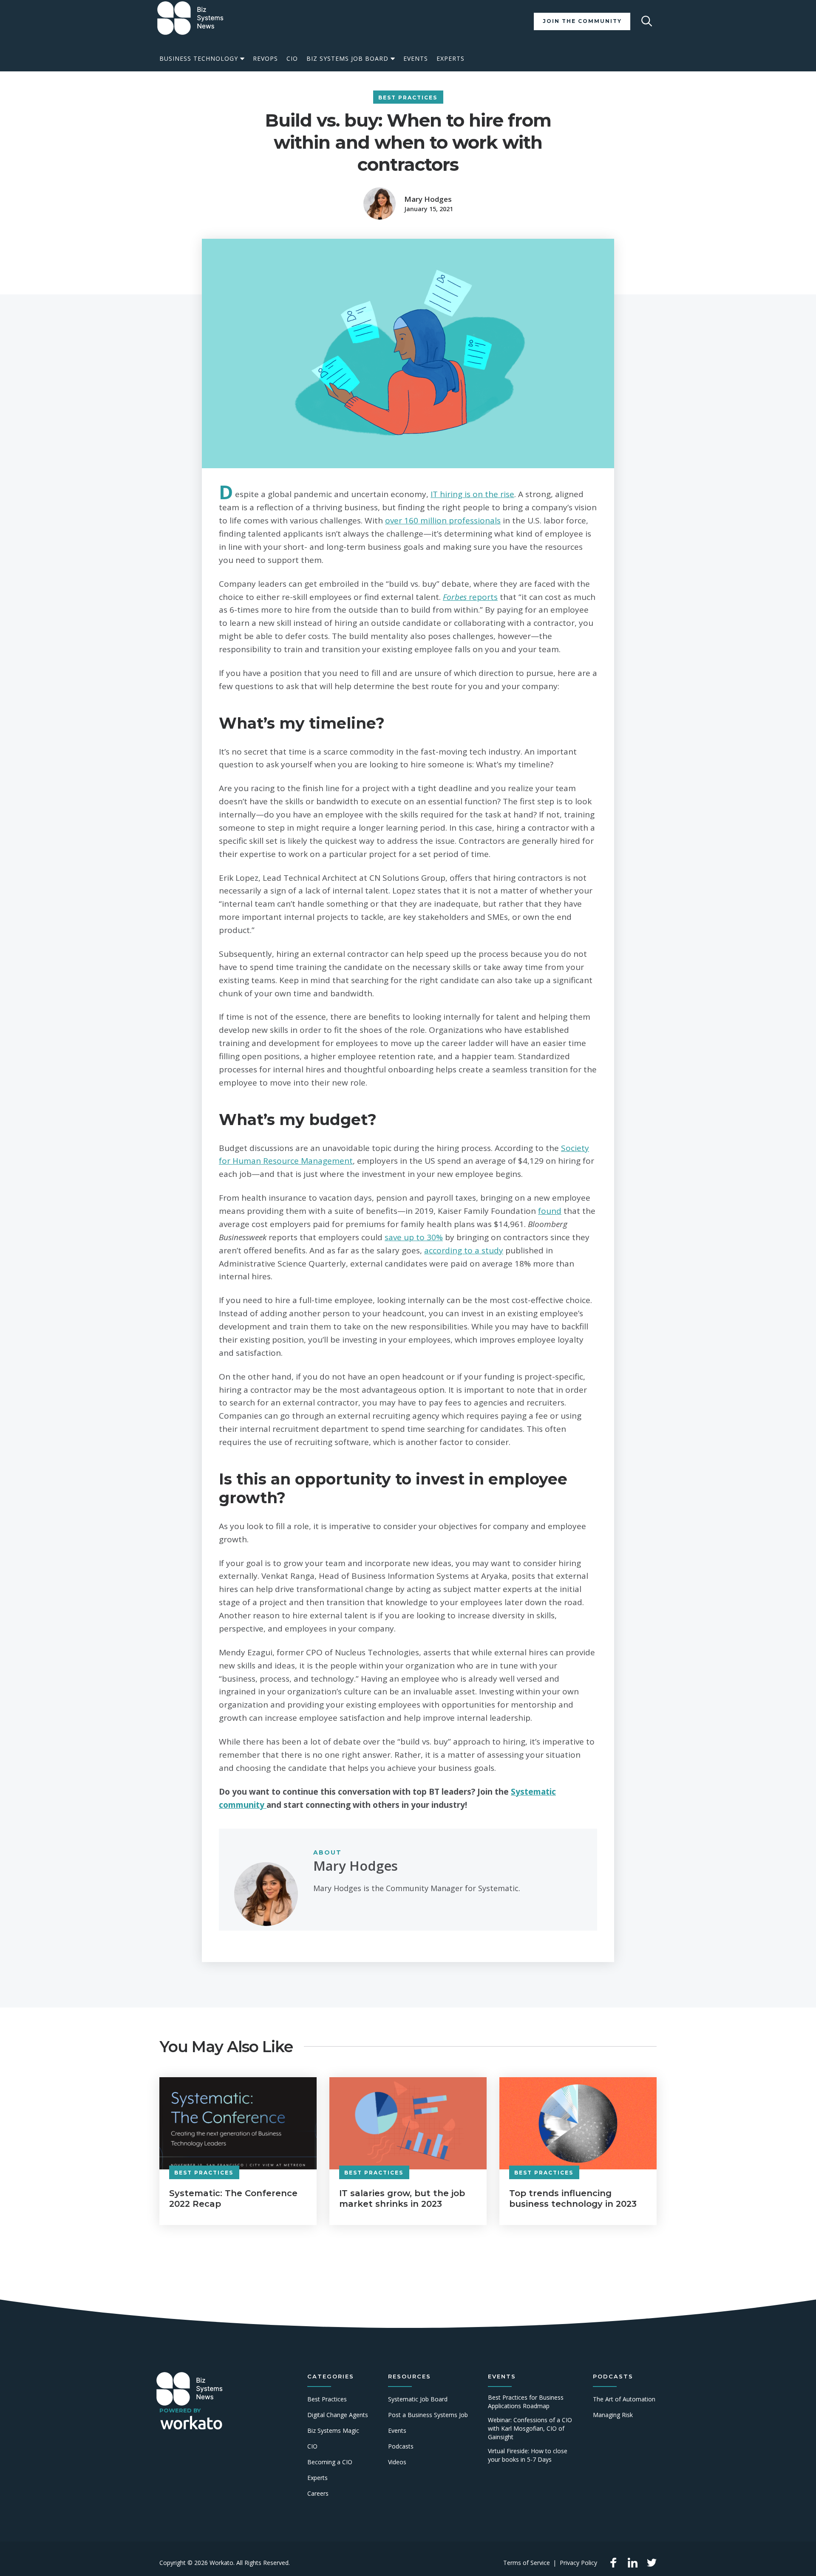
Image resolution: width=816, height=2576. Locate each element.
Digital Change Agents (338, 2415)
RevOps (265, 58)
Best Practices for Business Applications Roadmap (526, 2402)
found (550, 1211)
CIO (292, 58)
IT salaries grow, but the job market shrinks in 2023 (402, 2199)
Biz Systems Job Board (347, 58)
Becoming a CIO (330, 2462)
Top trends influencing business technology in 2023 (573, 2199)
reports (470, 597)
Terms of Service (527, 2563)
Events (416, 58)
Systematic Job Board (418, 2399)
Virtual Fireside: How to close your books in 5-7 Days (528, 2455)
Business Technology (199, 58)
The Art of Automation (624, 2399)
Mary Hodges (428, 199)
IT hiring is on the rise (472, 494)
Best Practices (408, 98)
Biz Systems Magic (333, 2430)
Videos (397, 2462)
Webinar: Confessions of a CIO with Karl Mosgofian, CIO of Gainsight (530, 2428)
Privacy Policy (578, 2563)
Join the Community (582, 21)
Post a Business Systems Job (428, 2415)
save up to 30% (414, 1237)
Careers (318, 2493)
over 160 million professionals (443, 520)
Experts (450, 58)
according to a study (464, 1250)
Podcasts (401, 2446)
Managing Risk (613, 2415)
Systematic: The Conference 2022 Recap (233, 2199)
